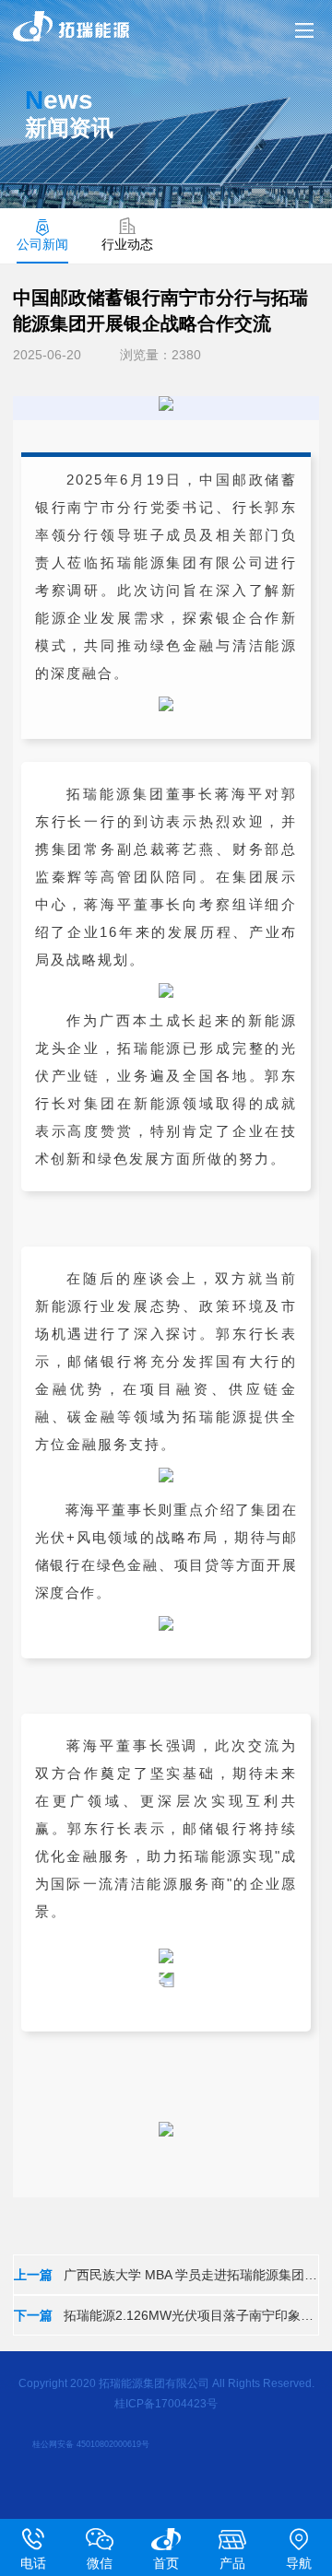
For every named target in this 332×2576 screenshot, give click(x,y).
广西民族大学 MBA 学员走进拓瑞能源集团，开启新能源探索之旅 (166, 2275)
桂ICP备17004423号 (166, 2404)
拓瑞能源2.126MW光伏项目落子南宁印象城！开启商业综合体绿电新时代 (166, 2315)
